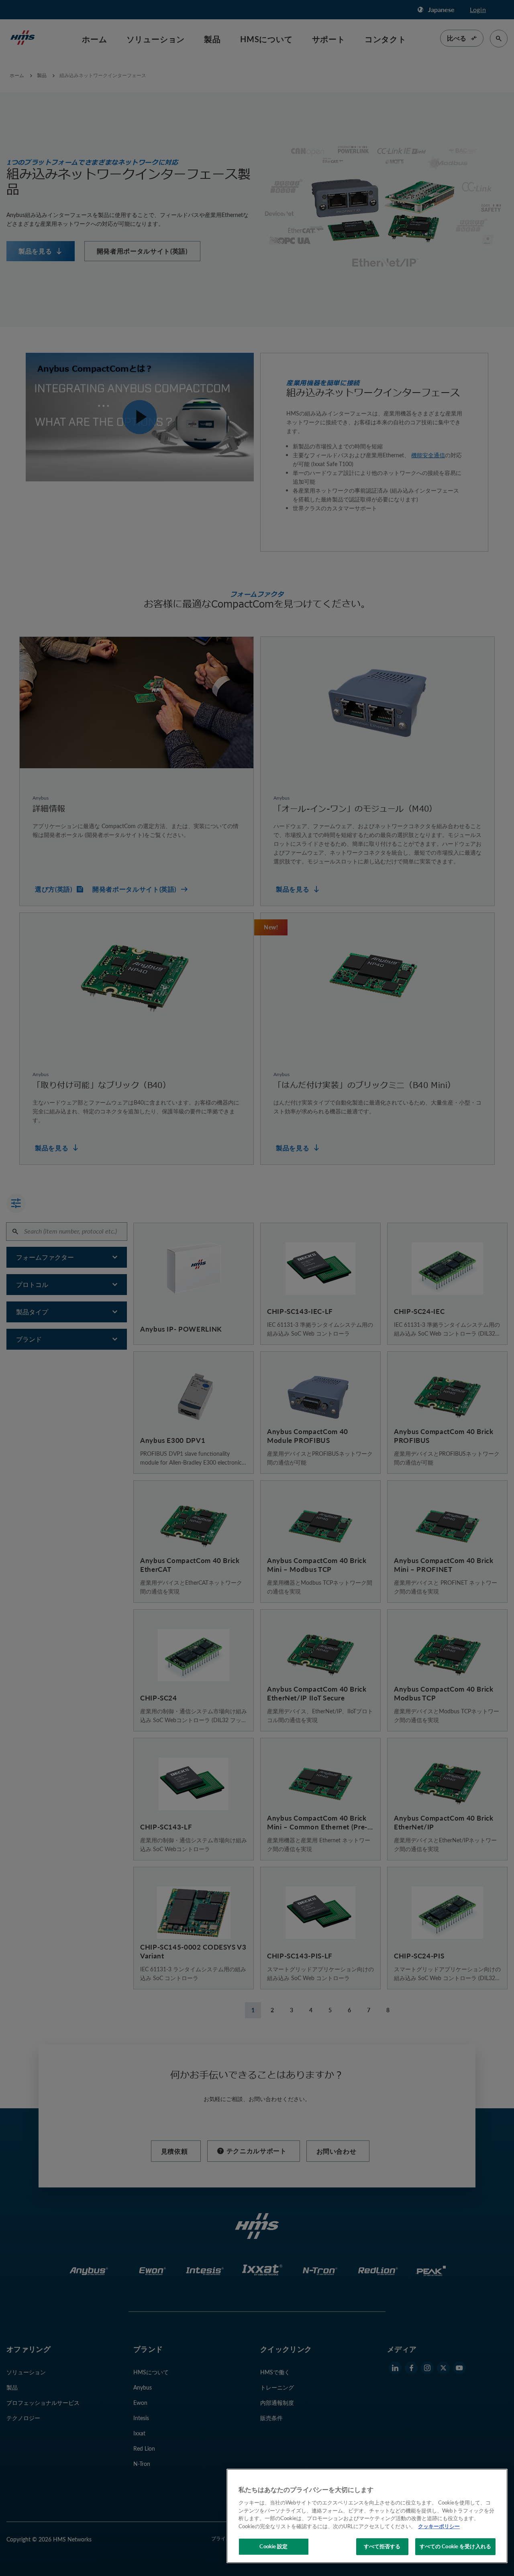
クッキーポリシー (439, 2526)
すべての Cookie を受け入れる (455, 2546)
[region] (367, 2516)
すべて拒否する (382, 2546)
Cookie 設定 (273, 2546)
